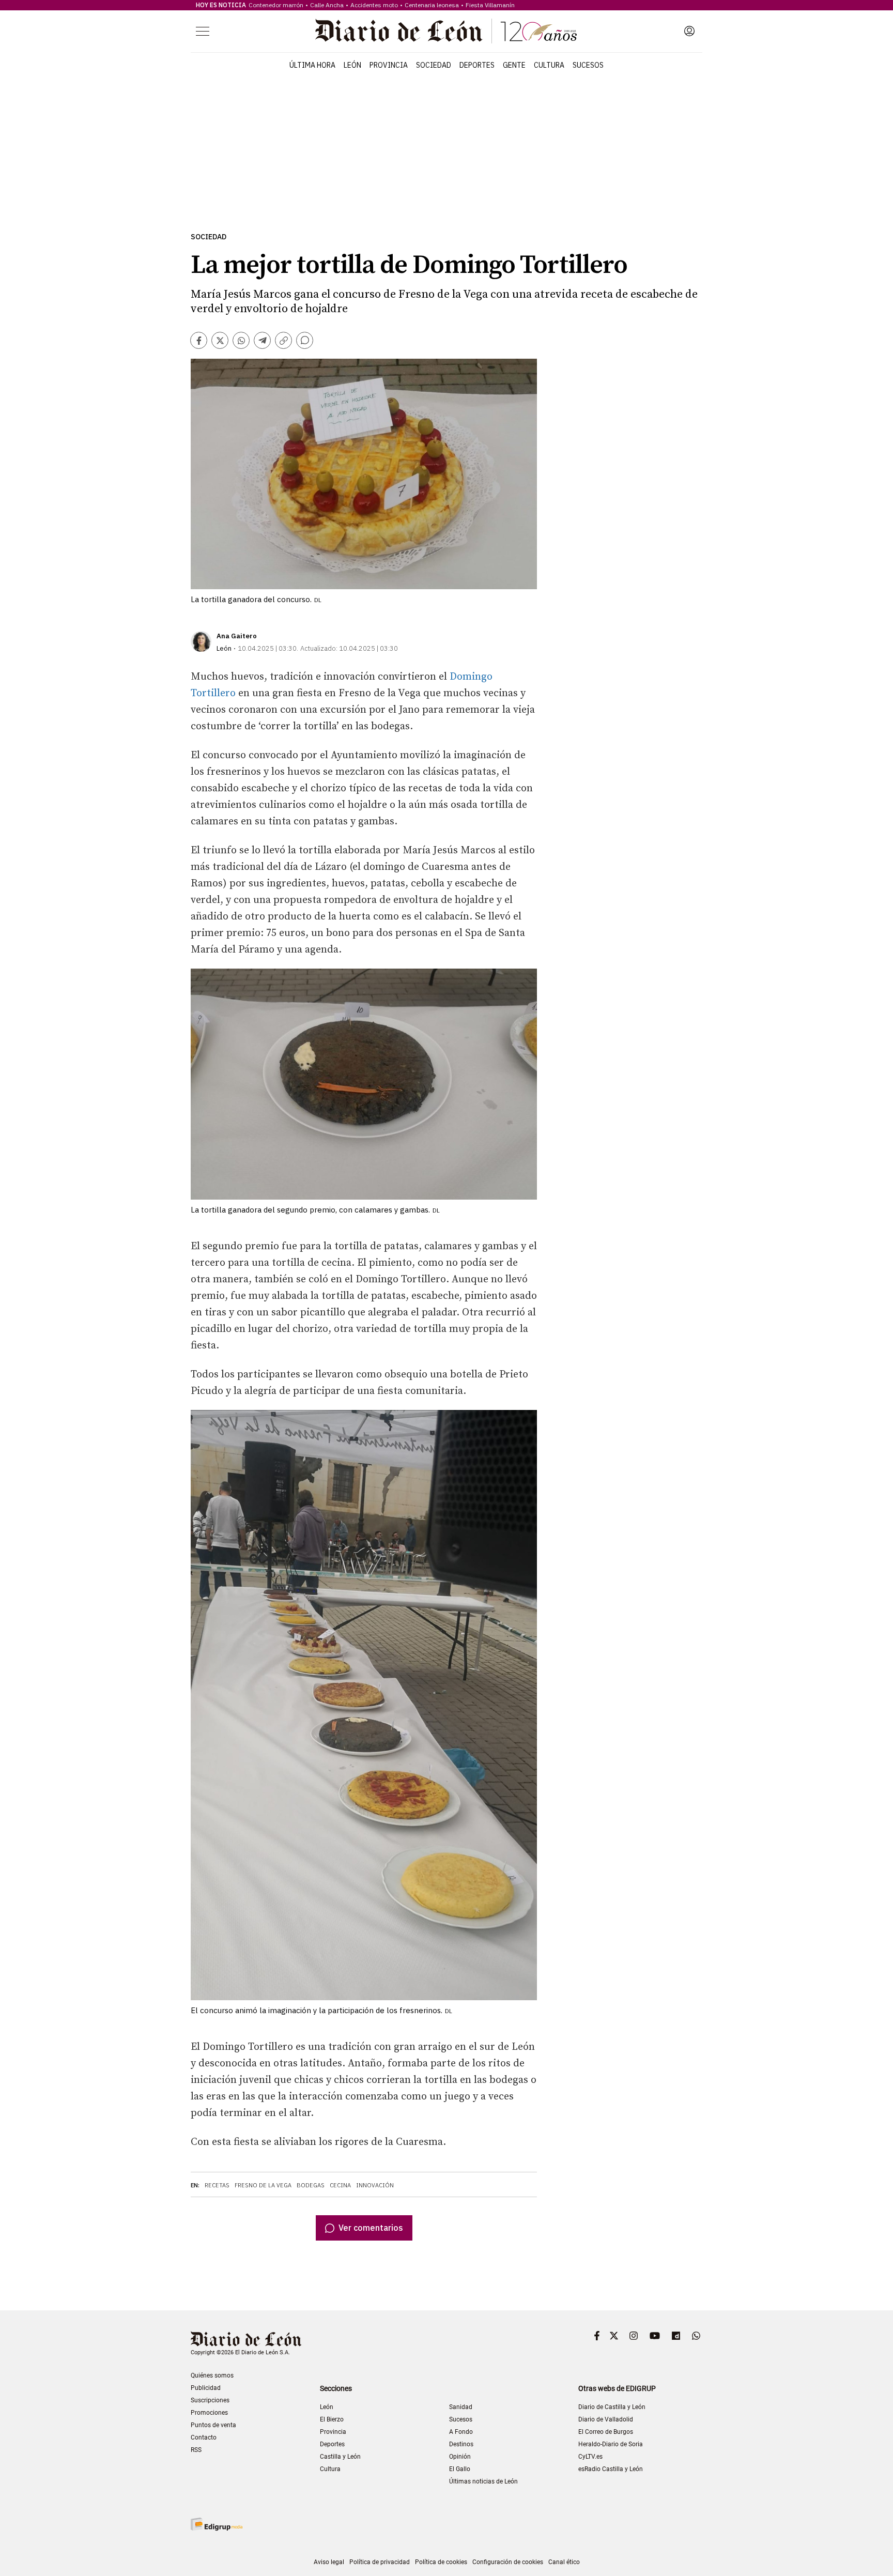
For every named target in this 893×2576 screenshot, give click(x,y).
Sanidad (461, 2407)
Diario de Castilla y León (612, 2407)
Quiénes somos (212, 2375)
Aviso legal (329, 2562)
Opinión (460, 2457)
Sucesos (588, 65)
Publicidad (206, 2388)
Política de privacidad (380, 2562)
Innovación (375, 2185)
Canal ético (564, 2562)
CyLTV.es (590, 2457)
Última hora (312, 65)
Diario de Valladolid (606, 2419)
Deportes (477, 65)
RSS (196, 2450)
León (352, 65)
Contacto (204, 2437)
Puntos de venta (213, 2425)
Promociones (209, 2413)
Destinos (461, 2444)
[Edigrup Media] (217, 2524)
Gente (514, 65)
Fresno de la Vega (263, 2185)
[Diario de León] (446, 31)
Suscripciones (210, 2400)
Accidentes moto (374, 5)
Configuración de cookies (508, 2562)
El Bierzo (332, 2419)
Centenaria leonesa (432, 5)
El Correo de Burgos (606, 2432)
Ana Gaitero (237, 636)
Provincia (389, 65)
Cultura (549, 65)
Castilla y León (340, 2457)
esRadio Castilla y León (611, 2469)
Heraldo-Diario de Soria (611, 2444)
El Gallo (460, 2469)
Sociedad (434, 65)
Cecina (340, 2185)
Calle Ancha (327, 5)
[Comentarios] (305, 340)
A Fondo (461, 2432)
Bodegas (311, 2185)
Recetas (217, 2185)
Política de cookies (441, 2562)
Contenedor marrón (276, 5)
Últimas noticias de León (483, 2481)
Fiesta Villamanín (490, 5)
